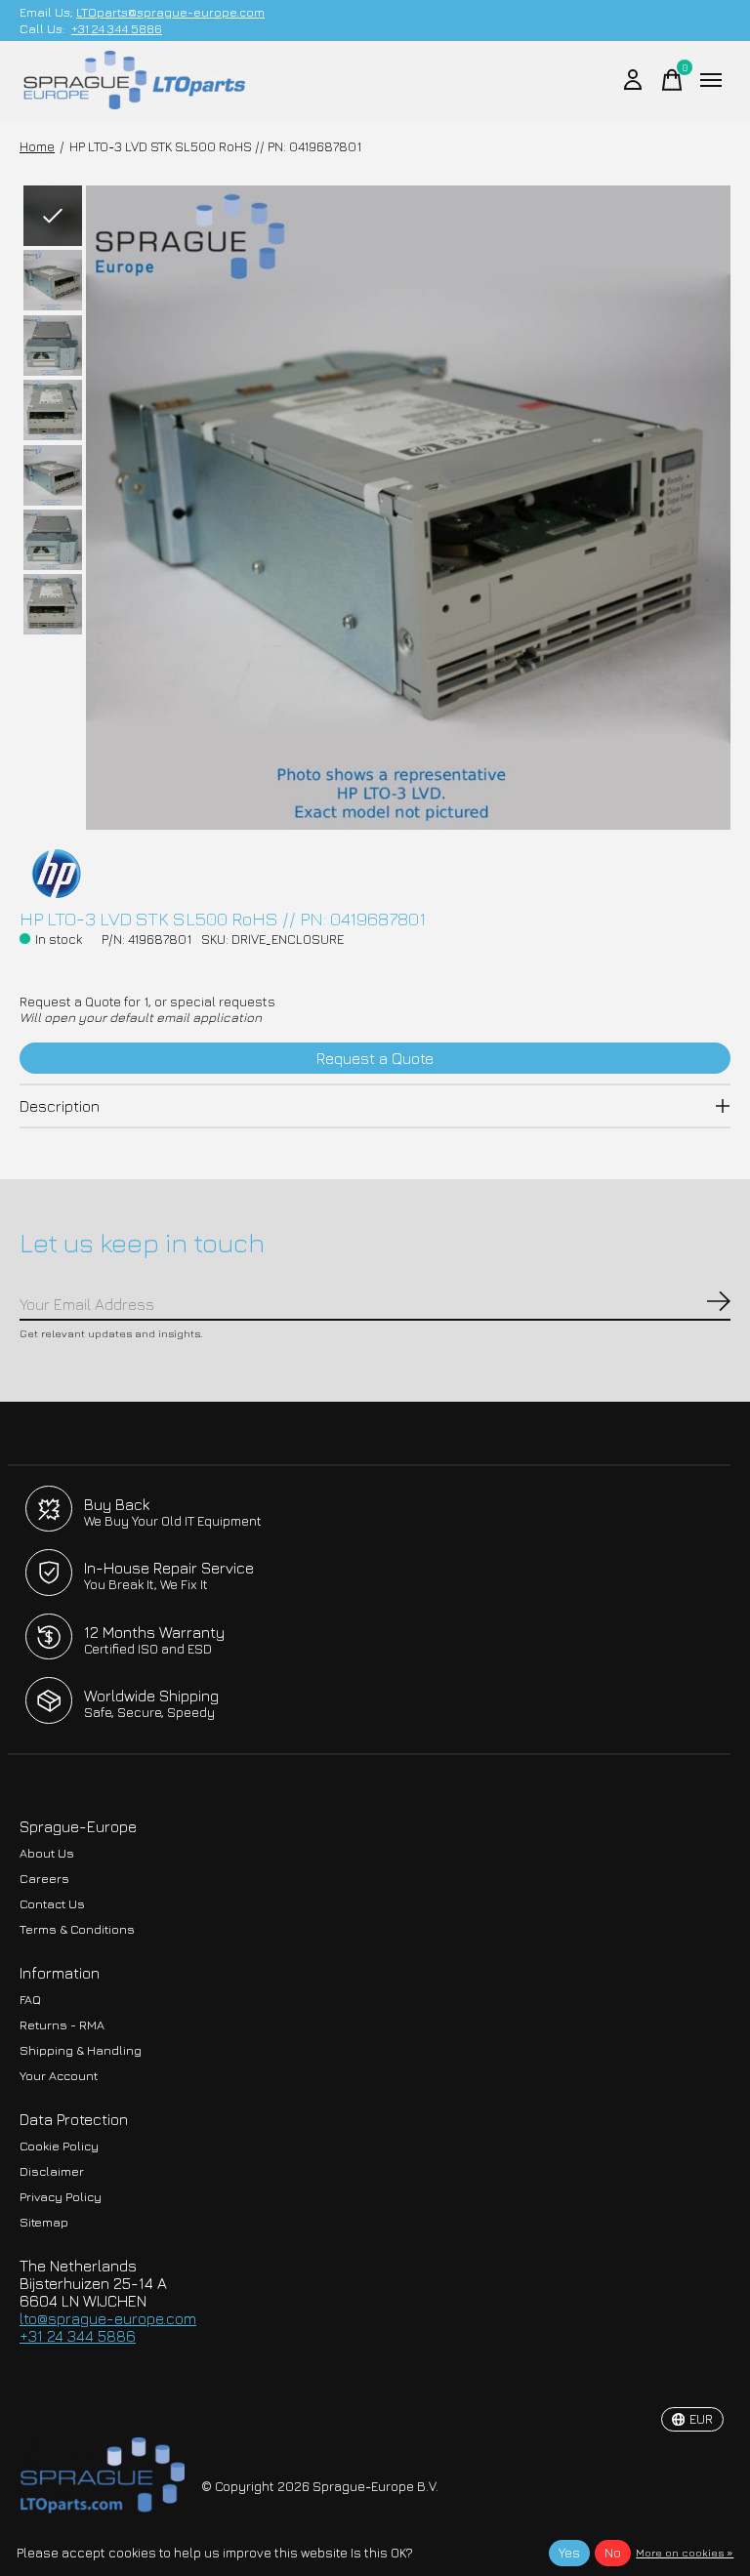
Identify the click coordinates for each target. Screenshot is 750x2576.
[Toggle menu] (711, 80)
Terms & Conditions (77, 1929)
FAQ (30, 2000)
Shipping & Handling (81, 2050)
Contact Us (52, 1904)
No (613, 2553)
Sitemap (44, 2222)
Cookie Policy (59, 2146)
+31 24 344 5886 (117, 29)
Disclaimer (52, 2171)
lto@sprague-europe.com (108, 2318)
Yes (569, 2553)
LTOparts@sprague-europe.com (170, 12)
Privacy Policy (61, 2197)
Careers (44, 1879)
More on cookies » (685, 2552)
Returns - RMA (62, 2025)
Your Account (59, 2076)
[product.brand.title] (375, 874)
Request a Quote (375, 1058)
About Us (47, 1853)
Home (37, 146)
